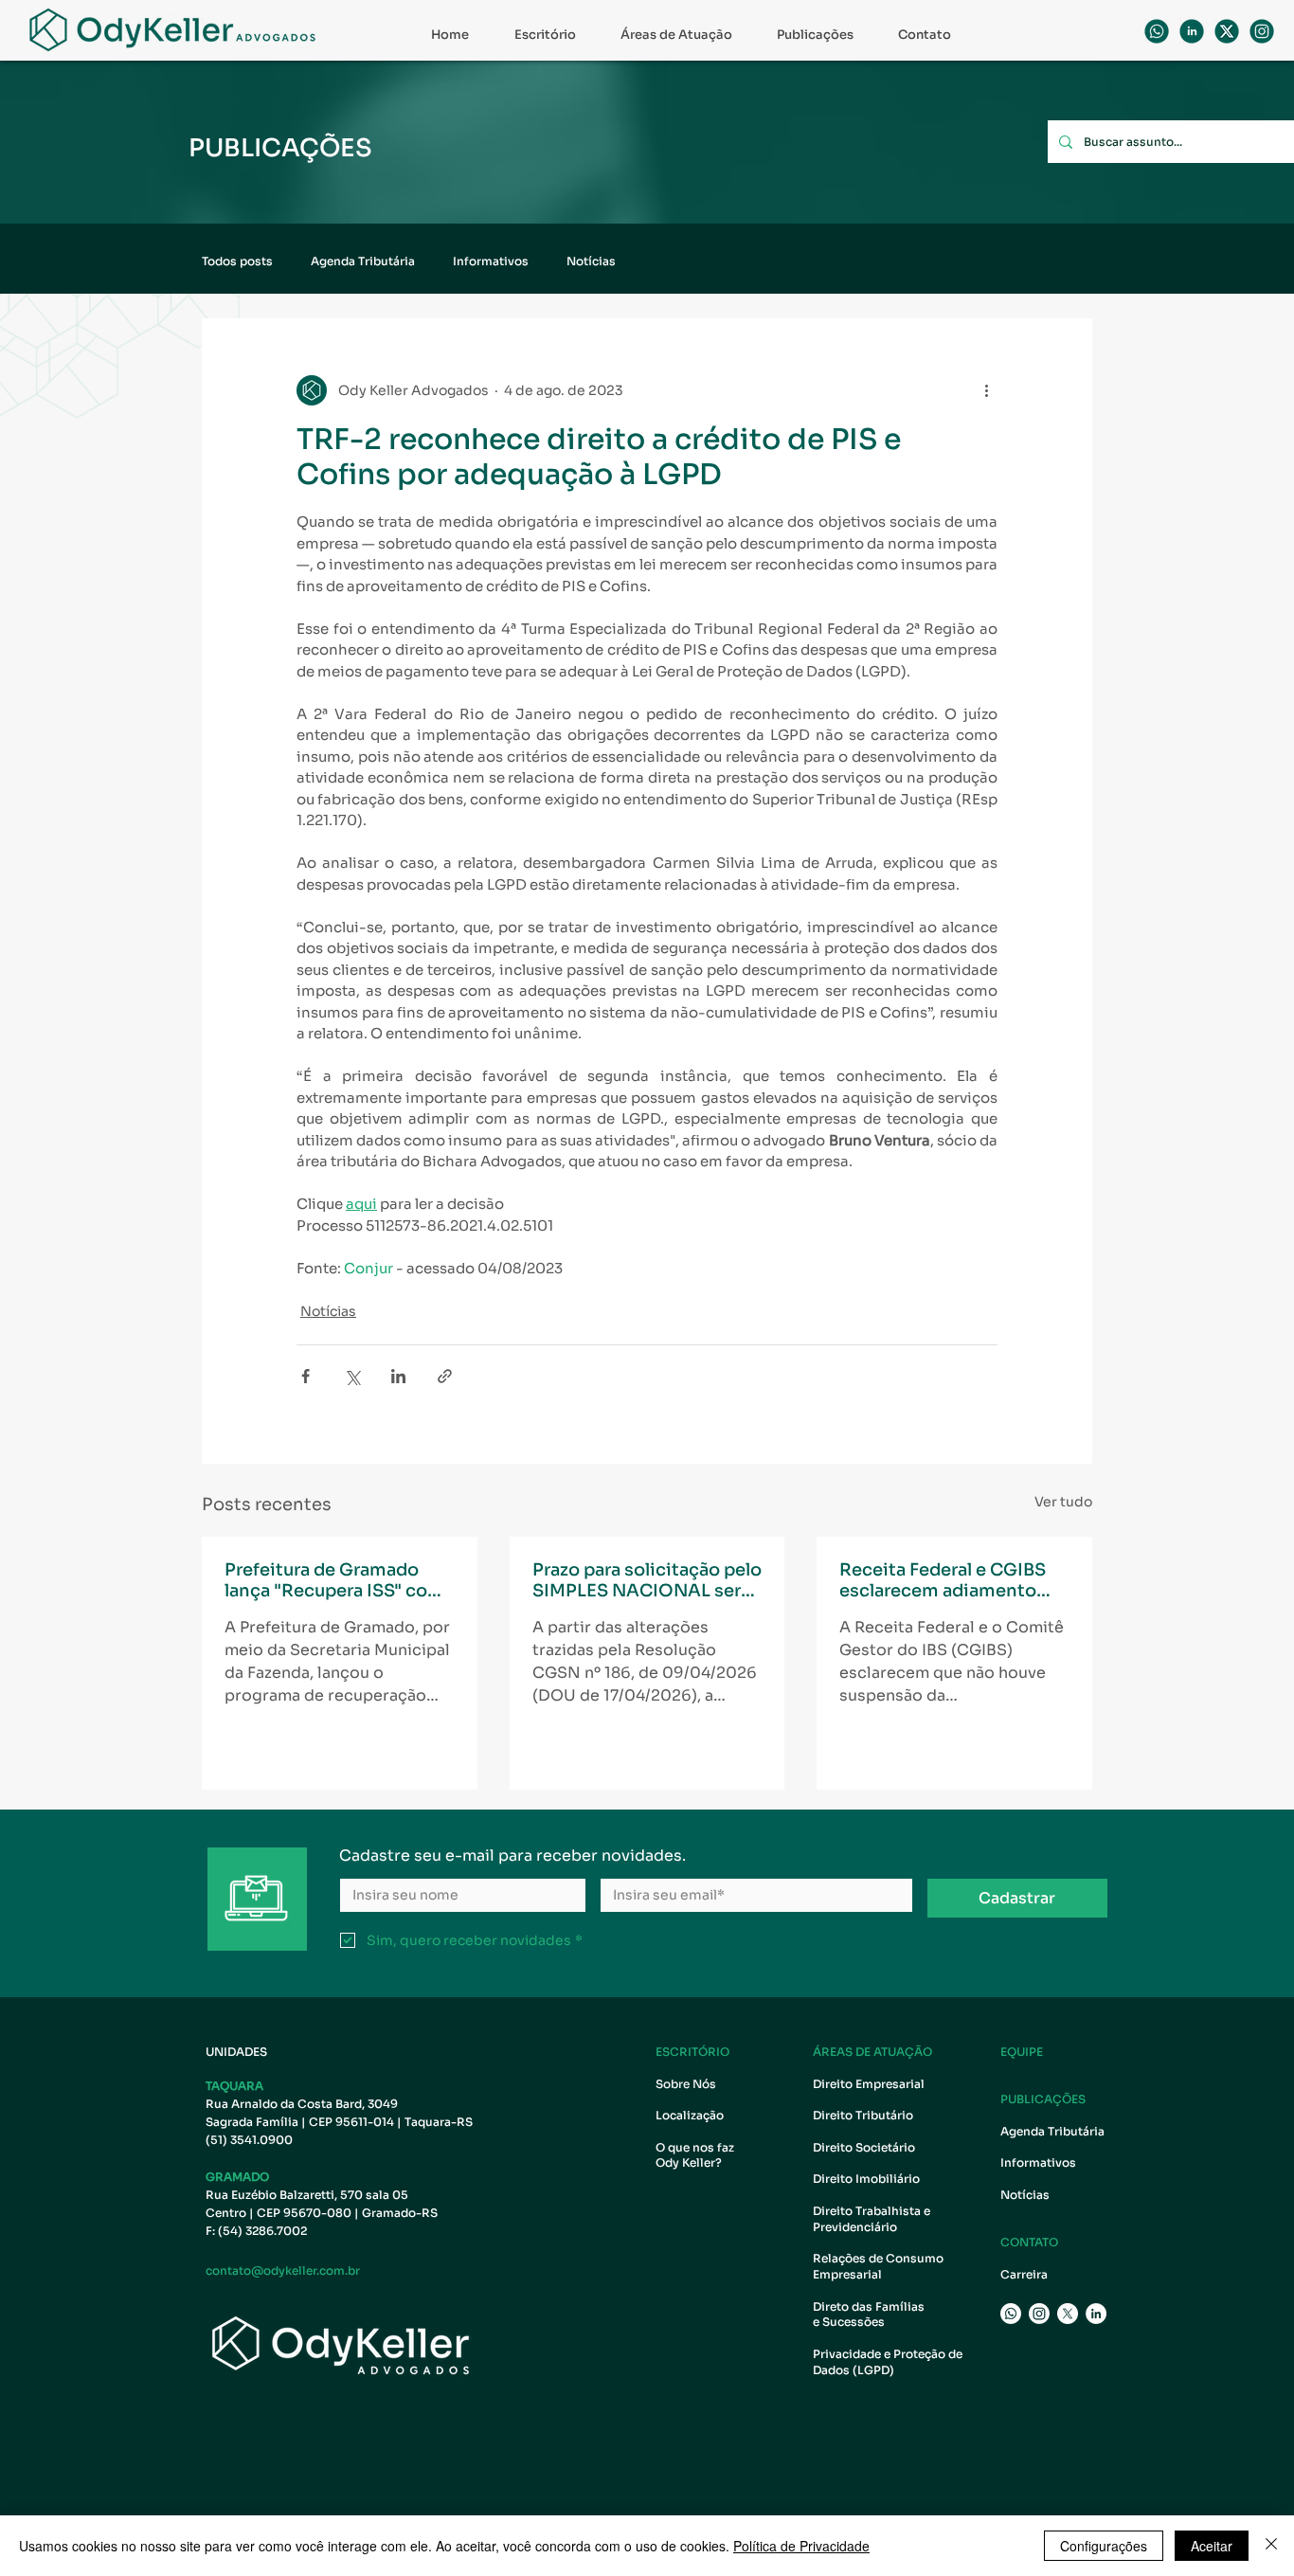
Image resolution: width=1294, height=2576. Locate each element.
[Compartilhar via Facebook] (306, 1376)
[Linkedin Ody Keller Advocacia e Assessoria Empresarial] (1192, 31)
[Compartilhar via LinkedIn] (398, 1376)
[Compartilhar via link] (445, 1376)
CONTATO (1029, 2242)
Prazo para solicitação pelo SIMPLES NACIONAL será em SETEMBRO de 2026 (647, 1580)
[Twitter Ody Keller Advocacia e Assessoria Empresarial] (1068, 2314)
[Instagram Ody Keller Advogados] (1262, 31)
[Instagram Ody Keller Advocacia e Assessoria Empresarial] (1039, 2314)
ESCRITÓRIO (692, 2052)
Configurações (1104, 2546)
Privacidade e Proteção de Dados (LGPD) (888, 2362)
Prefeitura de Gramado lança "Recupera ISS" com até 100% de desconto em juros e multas (337, 1580)
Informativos (491, 261)
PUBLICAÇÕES (1043, 2099)
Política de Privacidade (801, 2546)
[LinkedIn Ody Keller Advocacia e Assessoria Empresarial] (1096, 2314)
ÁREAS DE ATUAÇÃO (872, 2052)
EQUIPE (1022, 2052)
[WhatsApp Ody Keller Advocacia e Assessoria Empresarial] (1157, 31)
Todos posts (237, 261)
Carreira (1024, 2274)
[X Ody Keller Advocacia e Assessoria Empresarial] (1227, 31)
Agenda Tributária (363, 261)
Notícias (591, 261)
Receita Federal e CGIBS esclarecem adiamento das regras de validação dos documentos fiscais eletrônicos (943, 1580)
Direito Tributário (863, 2115)
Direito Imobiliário (866, 2179)
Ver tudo (1063, 1502)
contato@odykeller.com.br (283, 2270)
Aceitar (1212, 2546)
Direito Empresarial (869, 2084)
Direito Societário (864, 2147)
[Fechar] (1271, 2546)
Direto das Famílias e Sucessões (870, 2315)
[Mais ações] (986, 390)
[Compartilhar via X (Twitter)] (352, 1376)
